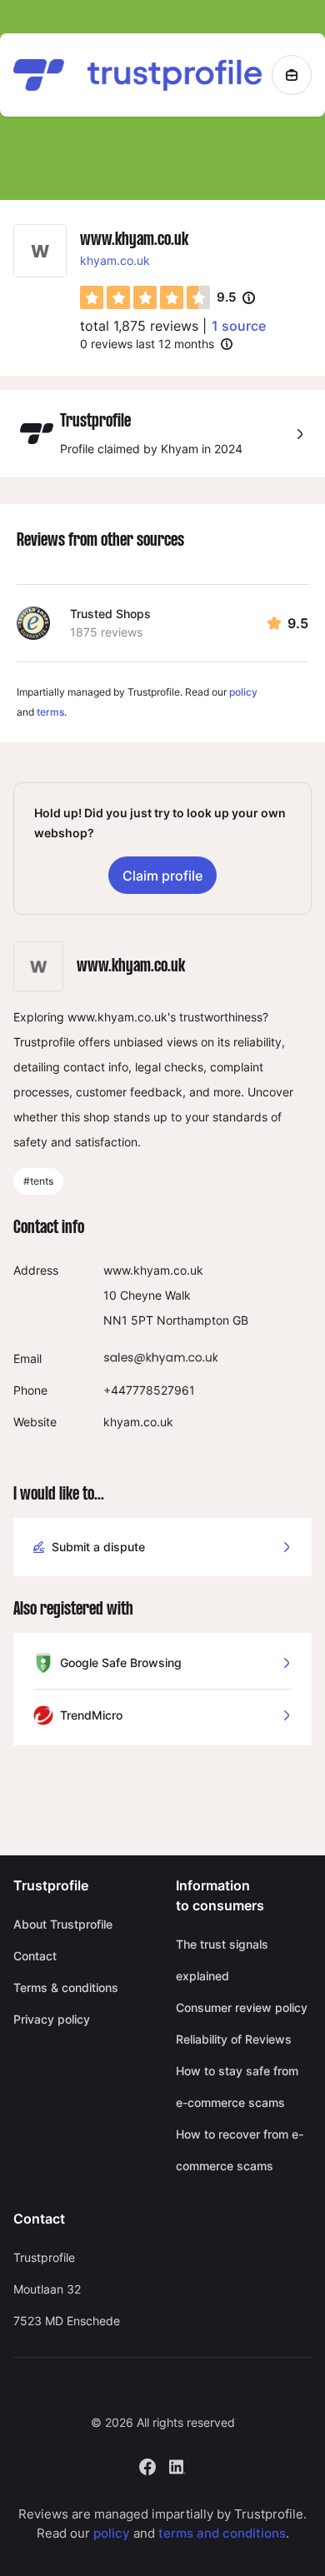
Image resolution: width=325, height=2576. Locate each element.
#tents (38, 1181)
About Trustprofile (63, 1924)
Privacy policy (52, 2019)
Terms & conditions (66, 1987)
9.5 (236, 298)
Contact (35, 1956)
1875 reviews (106, 632)
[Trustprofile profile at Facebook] (147, 2466)
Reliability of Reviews (234, 2039)
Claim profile (162, 876)
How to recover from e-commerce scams (240, 2150)
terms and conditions (222, 2533)
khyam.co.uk (115, 260)
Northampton (193, 1320)
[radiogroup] (145, 297)
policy (243, 692)
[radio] (92, 297)
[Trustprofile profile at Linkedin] (177, 2466)
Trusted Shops (110, 614)
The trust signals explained (222, 1960)
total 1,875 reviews (139, 326)
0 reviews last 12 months (147, 344)
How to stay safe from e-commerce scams (237, 2087)
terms (50, 712)
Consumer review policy (242, 2007)
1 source (239, 326)
